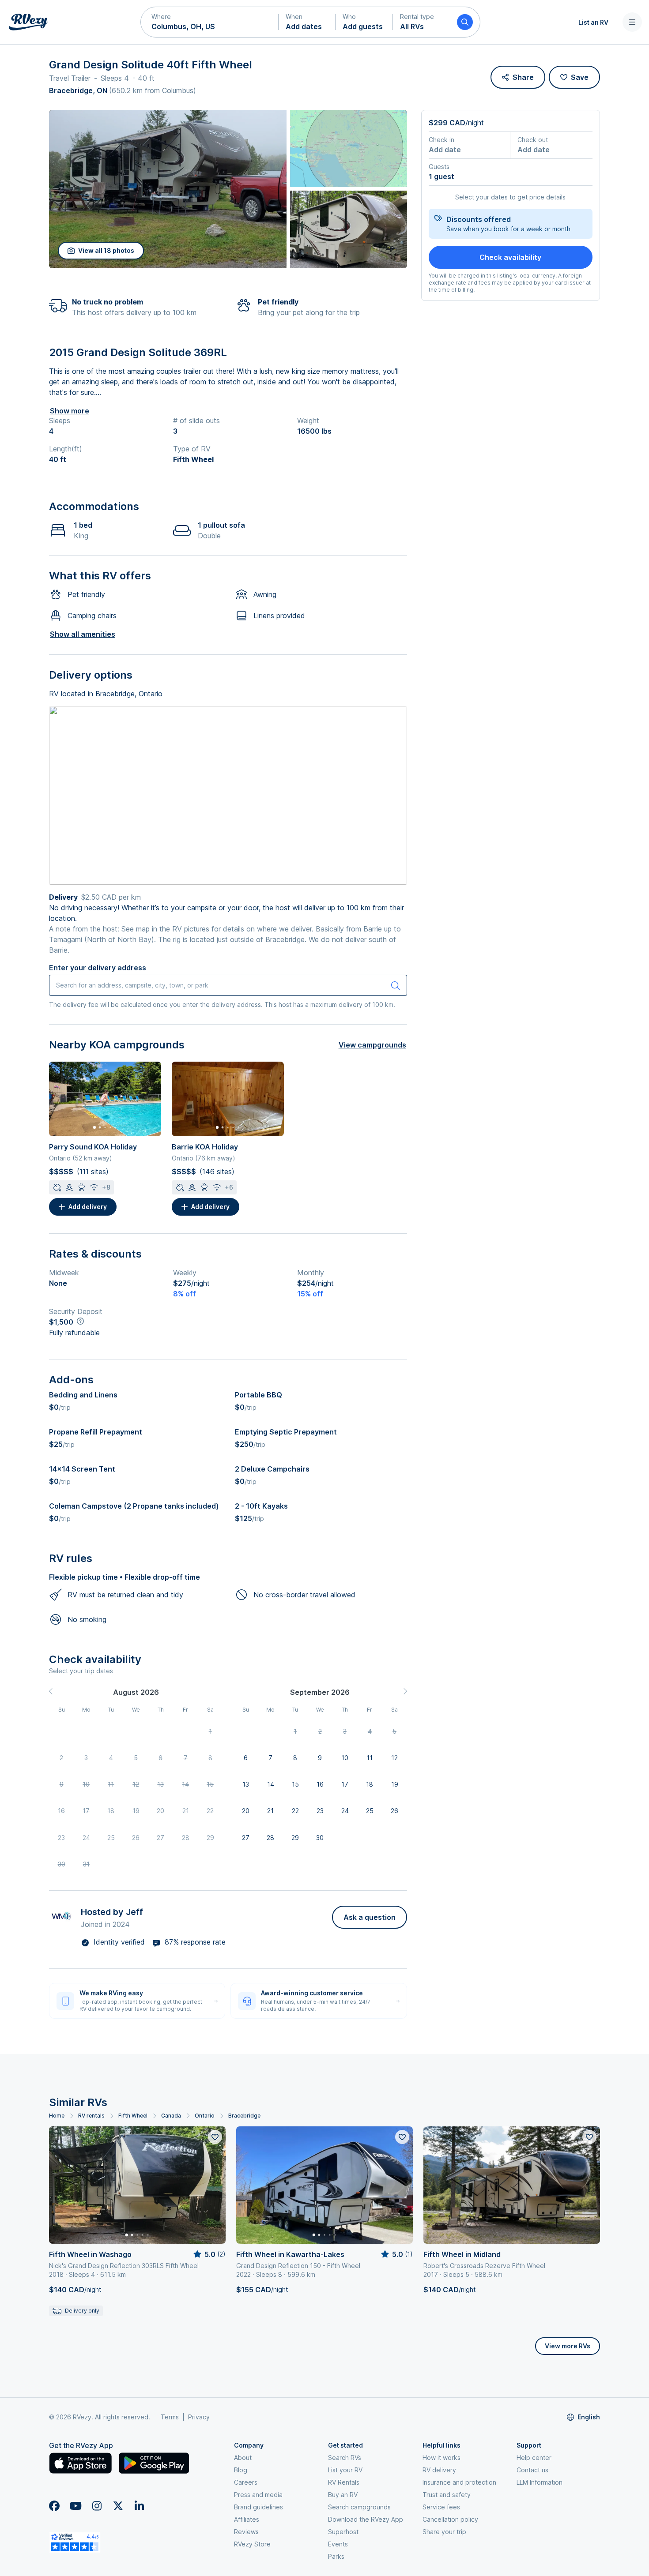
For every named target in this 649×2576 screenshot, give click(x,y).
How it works (441, 2458)
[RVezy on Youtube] (75, 2506)
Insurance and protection (459, 2482)
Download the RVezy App (366, 2519)
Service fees (441, 2507)
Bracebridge (244, 2116)
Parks (336, 2556)
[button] (210, 22)
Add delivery (88, 1207)
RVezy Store (252, 2544)
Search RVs (345, 2458)
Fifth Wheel (133, 2116)
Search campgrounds (359, 2507)
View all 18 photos (106, 250)
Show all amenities (83, 634)
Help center (534, 2458)
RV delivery (439, 2470)
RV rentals (91, 2116)
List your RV (345, 2470)
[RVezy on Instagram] (97, 2506)
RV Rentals (344, 2482)
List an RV (593, 22)
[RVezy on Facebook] (54, 2506)
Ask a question (370, 1917)
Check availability (510, 257)
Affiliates (247, 2519)
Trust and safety (447, 2495)
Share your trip (444, 2532)
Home (57, 2116)
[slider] (209, 2254)
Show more (70, 411)
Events (338, 2544)
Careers (246, 2482)
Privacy (199, 2417)
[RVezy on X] (118, 2506)
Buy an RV (343, 2495)
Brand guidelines (258, 2507)
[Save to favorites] (215, 2137)
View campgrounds (372, 1045)
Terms (170, 2417)
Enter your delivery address (98, 968)
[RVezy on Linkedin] (139, 2506)
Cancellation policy (450, 2519)
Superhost (343, 2532)
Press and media (258, 2495)
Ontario (205, 2116)
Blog (241, 2470)
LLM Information (540, 2482)
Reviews (246, 2532)
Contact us (532, 2470)
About (243, 2458)
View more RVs (568, 2346)
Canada (171, 2116)
